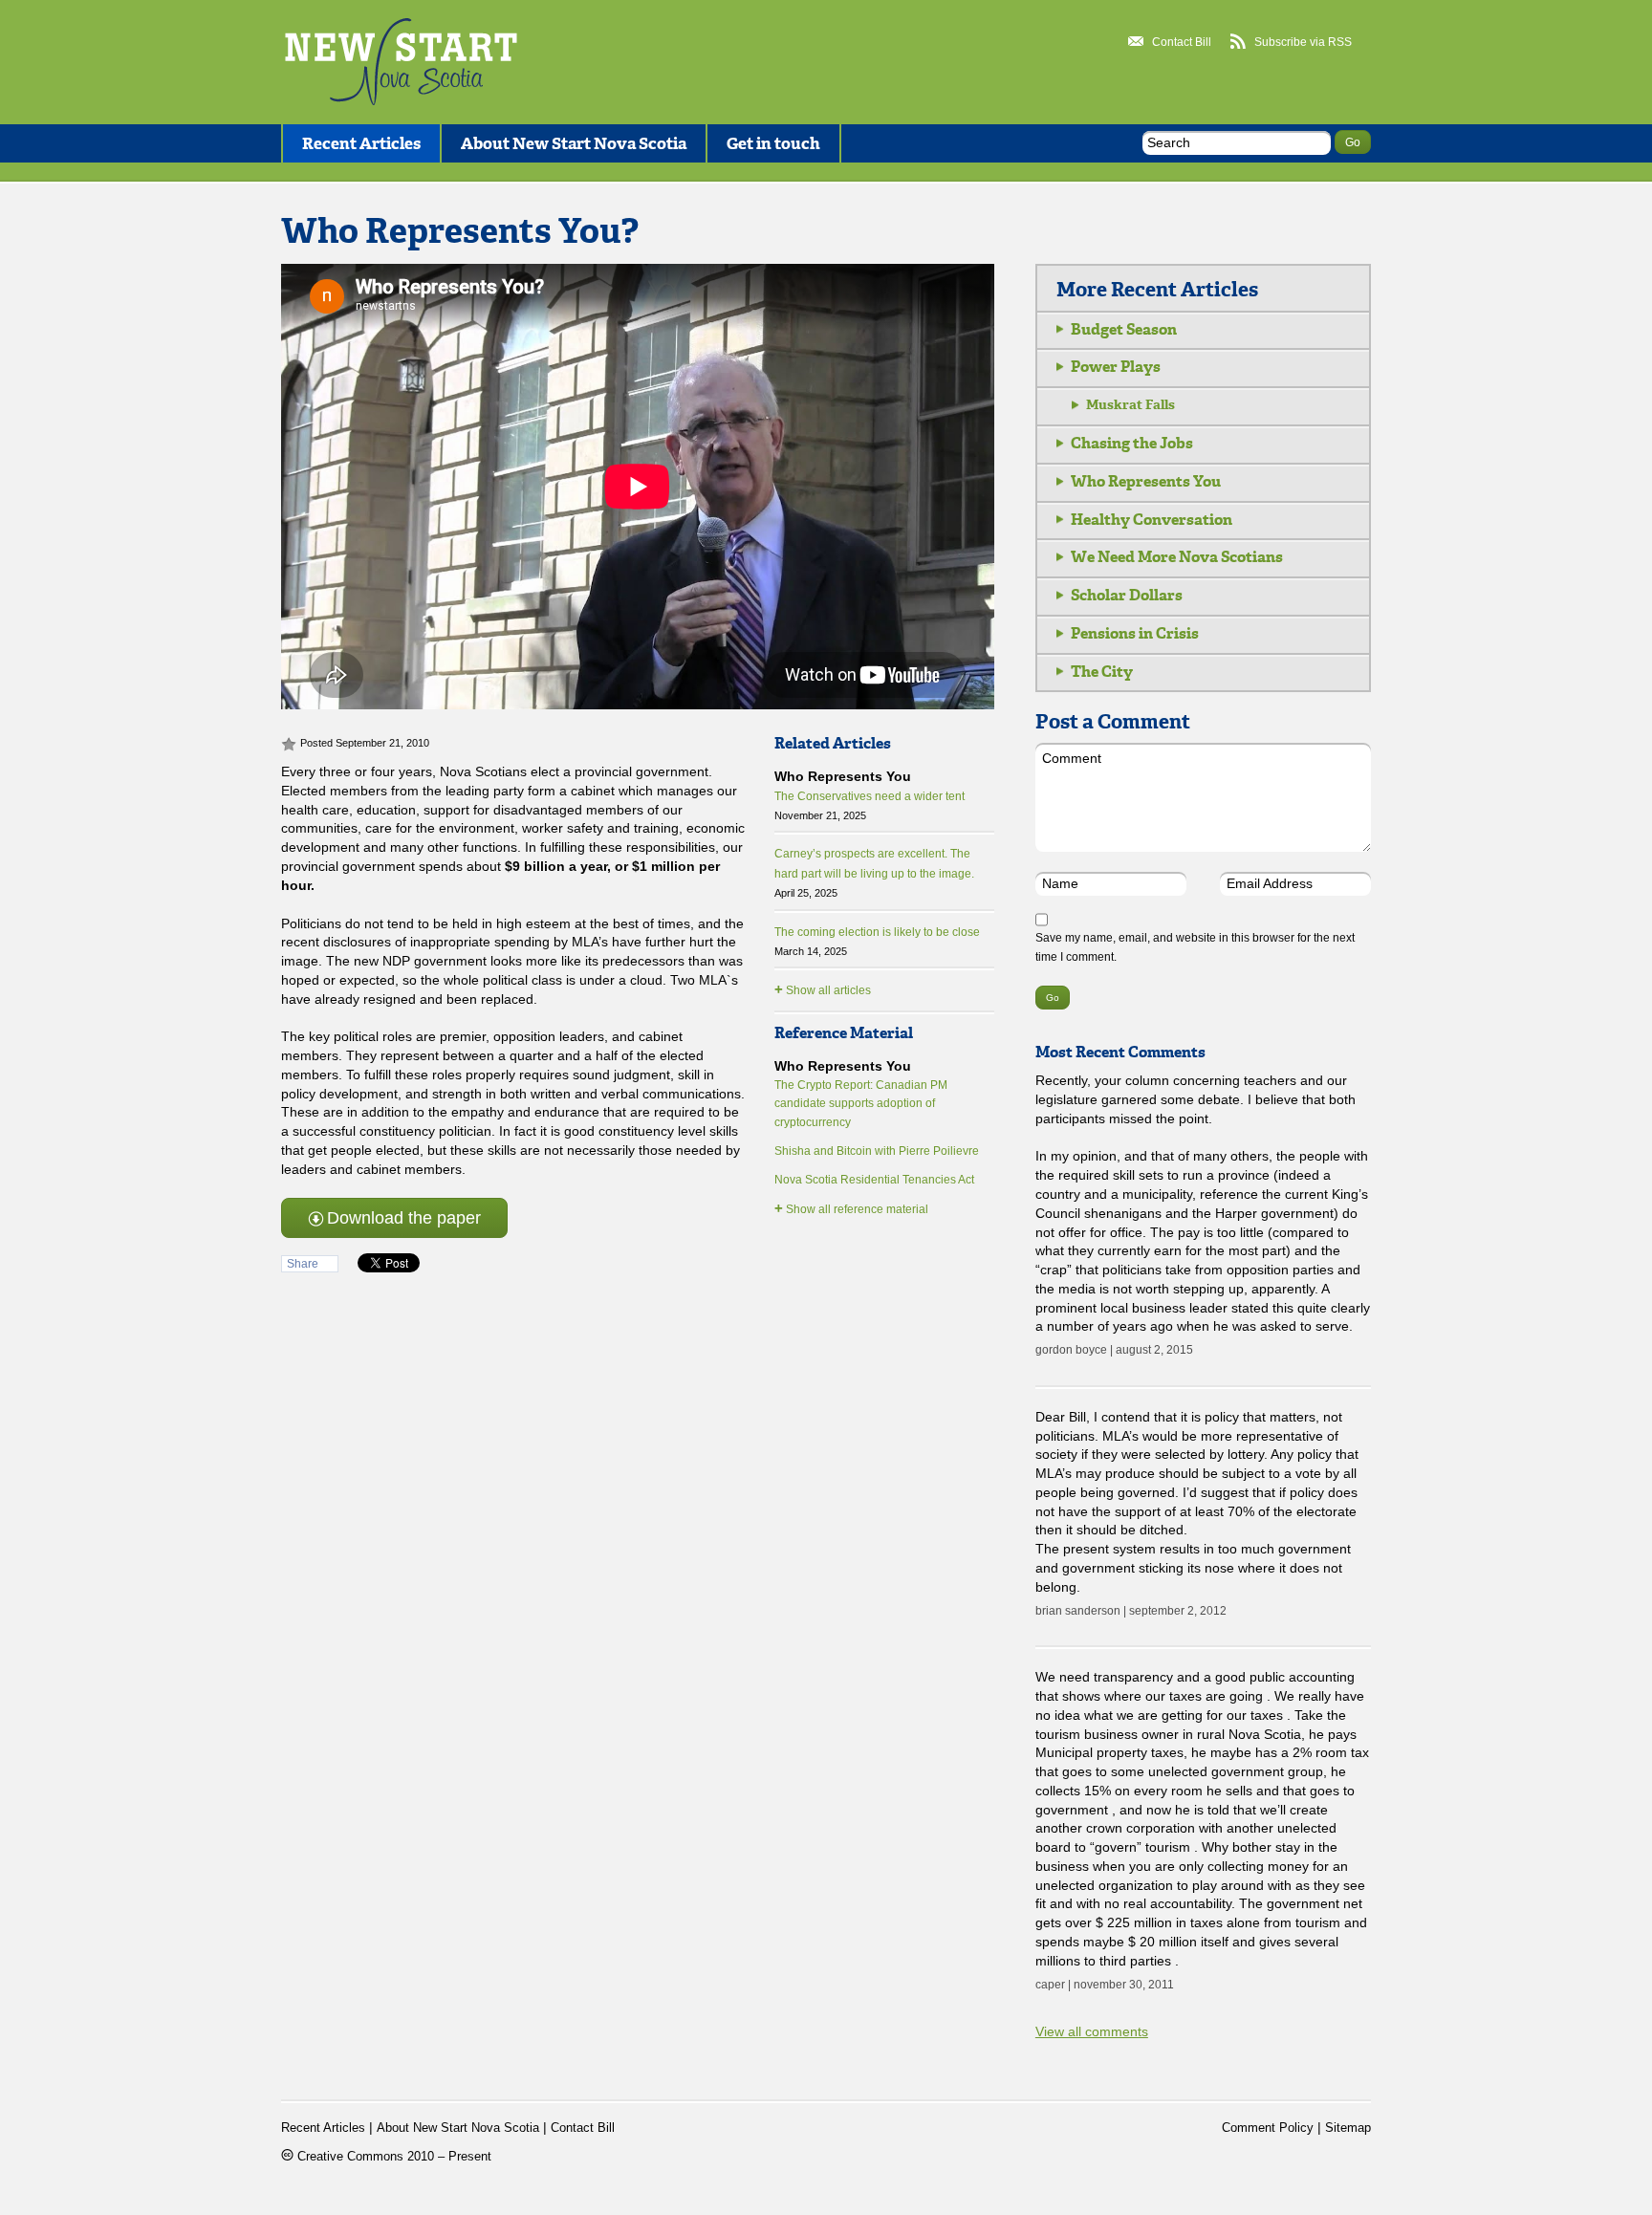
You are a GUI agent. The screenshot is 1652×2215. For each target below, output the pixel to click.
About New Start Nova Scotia (574, 143)
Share (303, 1264)
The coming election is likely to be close (877, 941)
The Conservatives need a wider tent (869, 805)
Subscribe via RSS (1303, 42)
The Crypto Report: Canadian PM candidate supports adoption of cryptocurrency (861, 1104)
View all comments (1092, 2031)
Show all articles (823, 989)
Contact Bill (1182, 42)
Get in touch (773, 143)
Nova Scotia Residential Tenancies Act (874, 1180)
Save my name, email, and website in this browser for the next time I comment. (1195, 947)
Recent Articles (361, 143)
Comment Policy (1268, 2128)
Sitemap (1348, 2128)
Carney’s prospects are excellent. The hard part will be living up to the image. (874, 873)
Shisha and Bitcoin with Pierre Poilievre (877, 1151)
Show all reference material (851, 1208)
